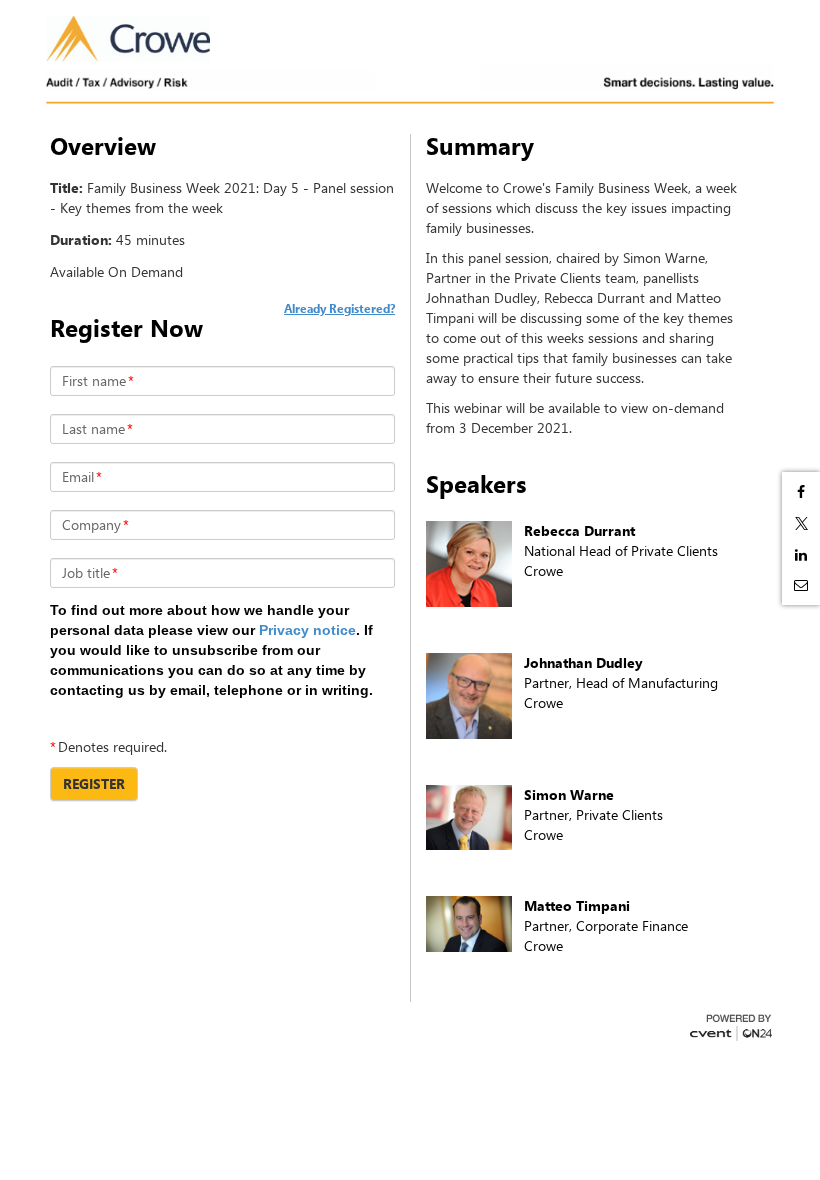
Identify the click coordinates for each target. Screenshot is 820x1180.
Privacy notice (307, 630)
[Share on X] (801, 523)
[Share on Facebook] (801, 492)
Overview (103, 146)
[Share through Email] (801, 585)
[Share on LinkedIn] (801, 555)
